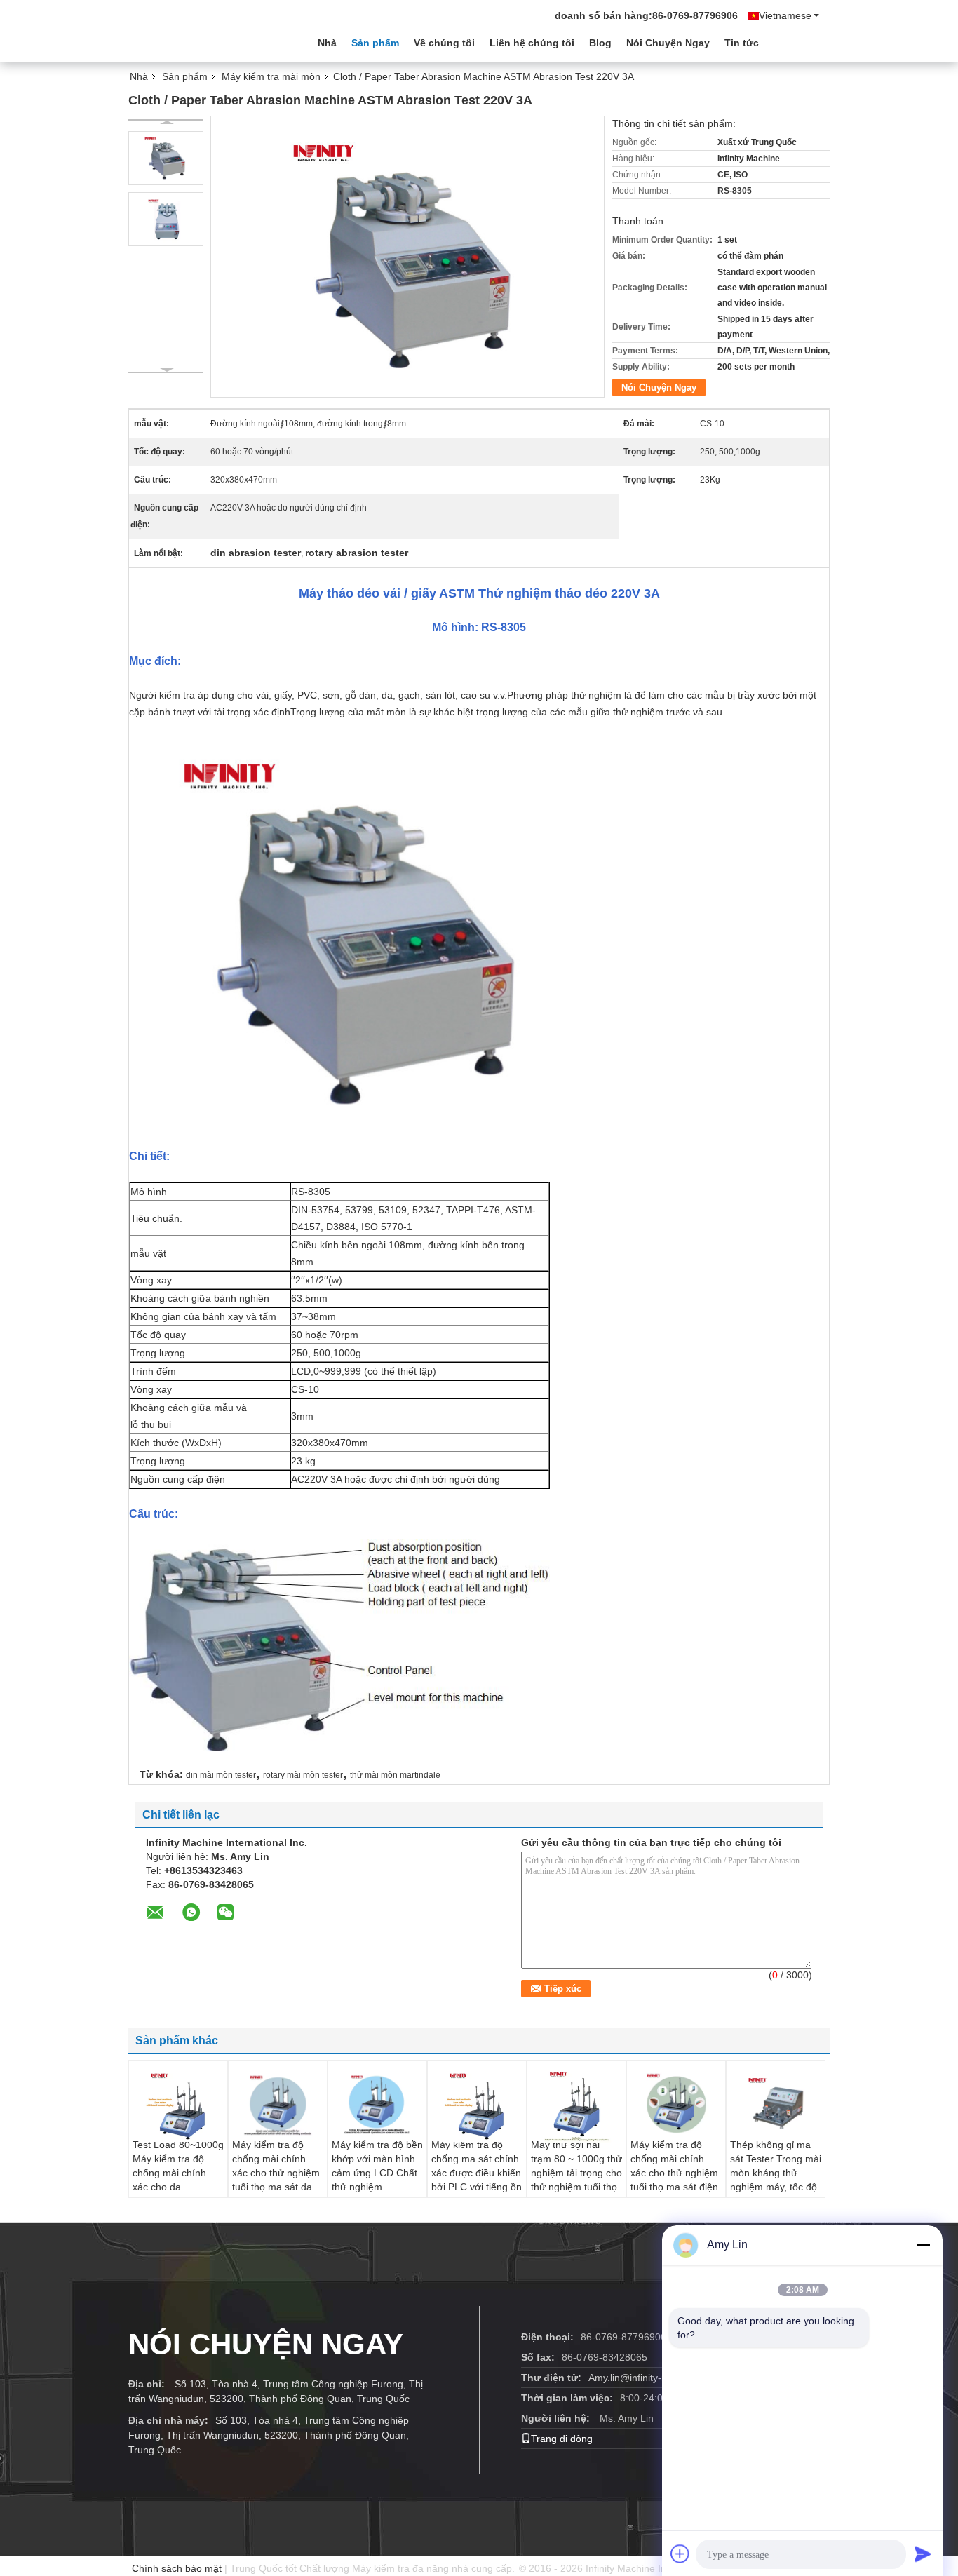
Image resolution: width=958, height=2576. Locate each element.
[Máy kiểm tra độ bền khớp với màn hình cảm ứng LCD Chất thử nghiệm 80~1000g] (377, 2103)
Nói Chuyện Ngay (668, 43)
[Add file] (680, 2554)
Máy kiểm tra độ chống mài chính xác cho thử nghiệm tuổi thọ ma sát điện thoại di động (674, 2173)
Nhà (327, 43)
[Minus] (923, 2245)
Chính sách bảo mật (177, 2568)
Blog (600, 43)
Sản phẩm (375, 43)
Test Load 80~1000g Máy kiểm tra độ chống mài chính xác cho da (178, 2166)
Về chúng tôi (444, 43)
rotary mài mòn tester (303, 1775)
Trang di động (562, 2439)
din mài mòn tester (221, 1775)
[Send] (923, 2554)
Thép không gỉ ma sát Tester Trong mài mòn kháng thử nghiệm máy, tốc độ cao (776, 2173)
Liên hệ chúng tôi (532, 43)
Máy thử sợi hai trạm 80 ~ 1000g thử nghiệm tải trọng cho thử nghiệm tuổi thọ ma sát (576, 2173)
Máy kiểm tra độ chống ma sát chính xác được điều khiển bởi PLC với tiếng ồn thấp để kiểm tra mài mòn (477, 2180)
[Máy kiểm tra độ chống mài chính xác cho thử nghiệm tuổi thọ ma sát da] (278, 2103)
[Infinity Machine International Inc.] (205, 41)
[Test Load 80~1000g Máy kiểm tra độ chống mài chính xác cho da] (178, 2105)
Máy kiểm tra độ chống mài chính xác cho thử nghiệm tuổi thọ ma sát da (276, 2166)
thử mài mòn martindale (395, 1775)
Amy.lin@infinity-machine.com (655, 2378)
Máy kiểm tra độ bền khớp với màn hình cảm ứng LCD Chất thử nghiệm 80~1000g (377, 2173)
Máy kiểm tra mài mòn (271, 76)
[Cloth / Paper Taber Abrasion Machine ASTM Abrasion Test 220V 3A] (166, 158)
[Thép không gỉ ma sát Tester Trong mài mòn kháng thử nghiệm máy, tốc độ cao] (776, 2103)
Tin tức (742, 43)
